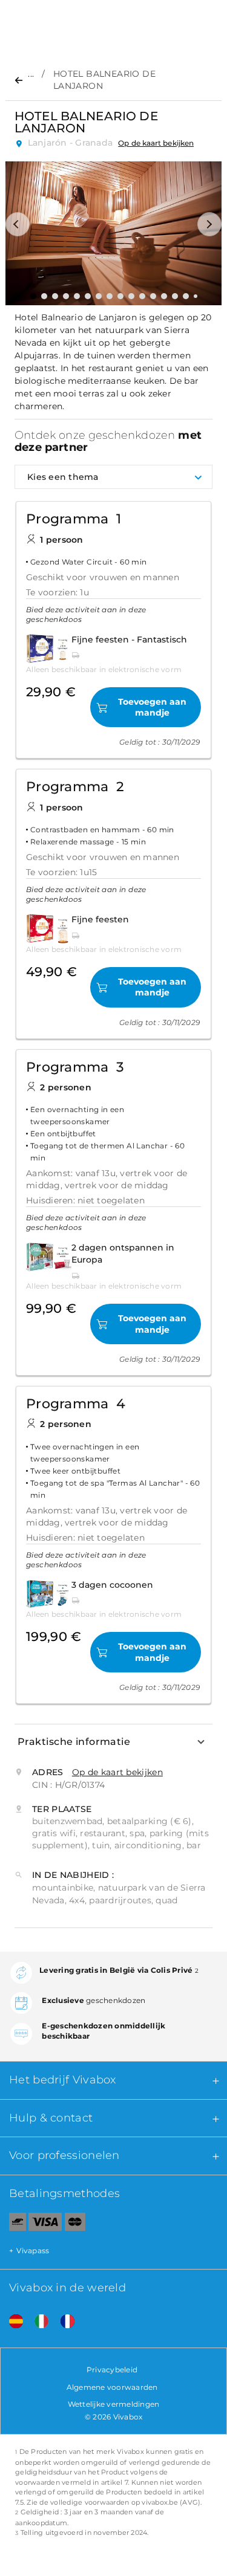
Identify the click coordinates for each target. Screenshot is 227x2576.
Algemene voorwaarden (112, 2387)
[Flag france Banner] (63, 2321)
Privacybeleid (112, 2370)
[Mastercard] (75, 2224)
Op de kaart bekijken (156, 143)
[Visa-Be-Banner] (45, 2224)
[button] (18, 224)
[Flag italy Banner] (37, 2321)
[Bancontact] (13, 2224)
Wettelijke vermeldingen (114, 2404)
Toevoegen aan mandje (152, 707)
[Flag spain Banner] (12, 2321)
